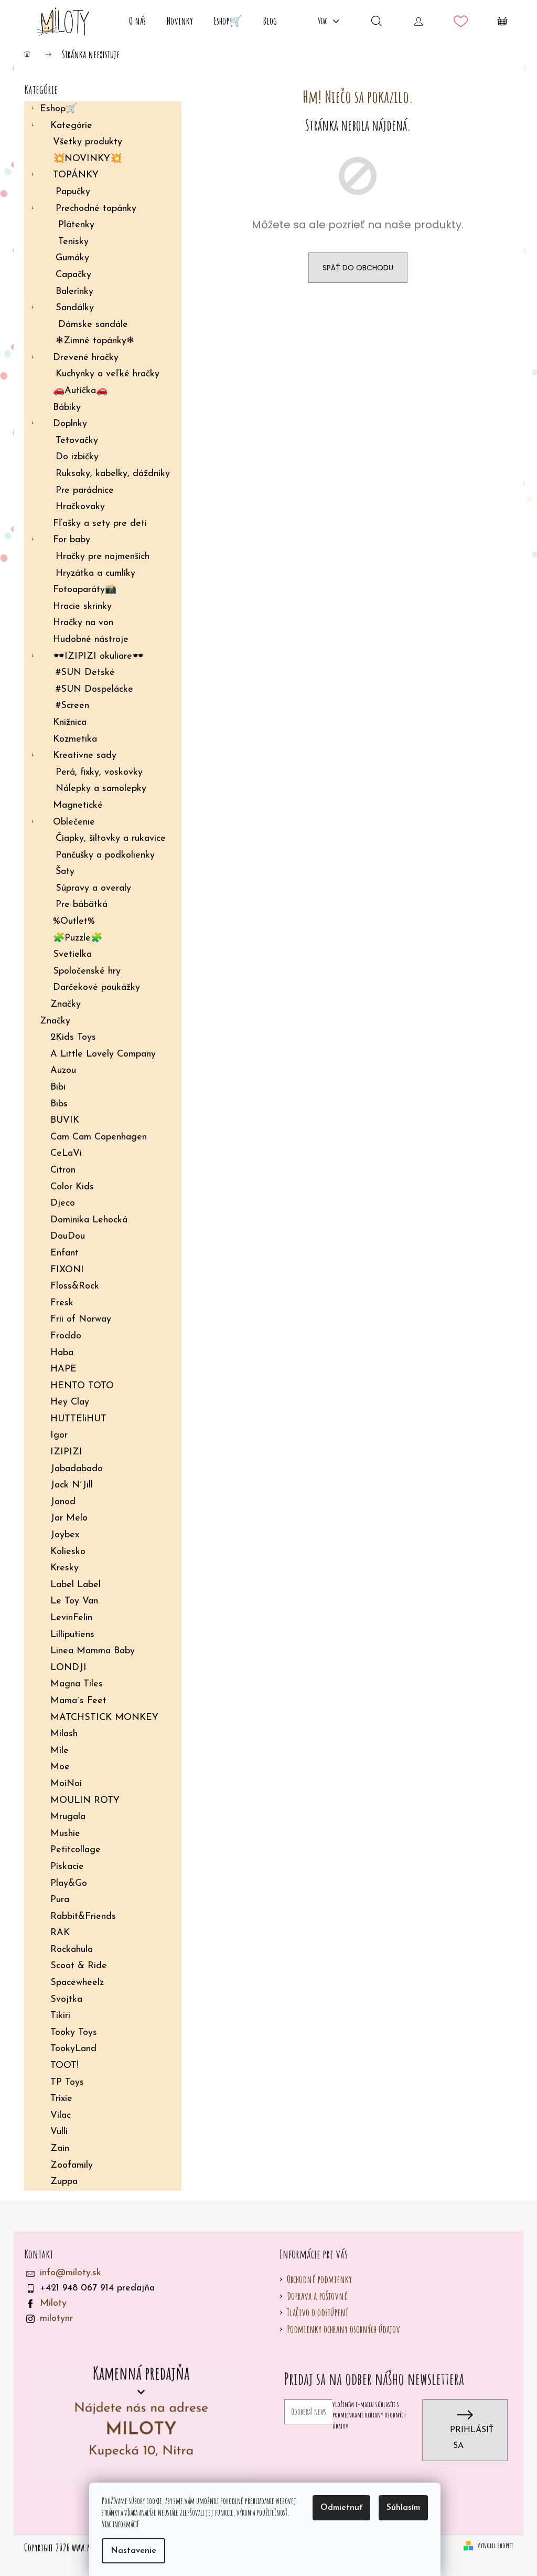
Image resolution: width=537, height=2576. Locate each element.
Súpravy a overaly (93, 889)
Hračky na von (83, 623)
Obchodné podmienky (319, 2279)
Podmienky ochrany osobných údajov (343, 2329)
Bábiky (67, 408)
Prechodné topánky (96, 209)
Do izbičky (77, 457)
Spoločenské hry (87, 972)
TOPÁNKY (76, 175)
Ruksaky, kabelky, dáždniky (113, 474)
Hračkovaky (80, 507)
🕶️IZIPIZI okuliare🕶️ (98, 657)
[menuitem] (137, 21)
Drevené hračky (86, 358)
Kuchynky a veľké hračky (108, 374)
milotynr (56, 2319)
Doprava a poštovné (317, 2296)
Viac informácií (120, 2524)
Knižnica (70, 723)
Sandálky (75, 308)
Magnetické (78, 806)
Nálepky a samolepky (101, 789)
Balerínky (74, 292)
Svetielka (72, 955)
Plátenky (76, 225)
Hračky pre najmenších (103, 557)
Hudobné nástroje (91, 640)
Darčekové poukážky (96, 988)
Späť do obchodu (358, 268)
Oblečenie (74, 822)
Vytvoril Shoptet (495, 2545)
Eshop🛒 (58, 109)
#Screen (72, 706)
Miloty (53, 2304)
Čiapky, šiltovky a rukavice (111, 839)
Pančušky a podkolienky (105, 856)
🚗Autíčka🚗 (80, 391)
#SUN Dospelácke (94, 690)
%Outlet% (74, 922)
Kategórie (71, 126)
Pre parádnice (85, 491)
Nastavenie (133, 2551)
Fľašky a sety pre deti (100, 524)
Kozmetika (75, 740)
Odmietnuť (341, 2508)
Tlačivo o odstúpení (318, 2312)
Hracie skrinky (82, 607)
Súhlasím (403, 2508)
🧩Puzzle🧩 (78, 938)
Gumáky (72, 258)
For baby (72, 540)
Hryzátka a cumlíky (95, 574)
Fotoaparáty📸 (85, 590)
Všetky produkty (88, 142)
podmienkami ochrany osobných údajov (369, 2420)
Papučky (73, 192)
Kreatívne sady (85, 756)
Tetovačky (77, 441)
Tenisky (73, 242)
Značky (66, 1005)
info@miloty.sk (71, 2273)
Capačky (73, 275)
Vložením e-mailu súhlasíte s (369, 2415)
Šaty (65, 872)
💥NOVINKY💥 (87, 159)
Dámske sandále (93, 325)
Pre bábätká (82, 905)
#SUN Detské (85, 673)
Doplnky (70, 424)
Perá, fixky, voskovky (99, 773)
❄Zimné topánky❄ (95, 341)
